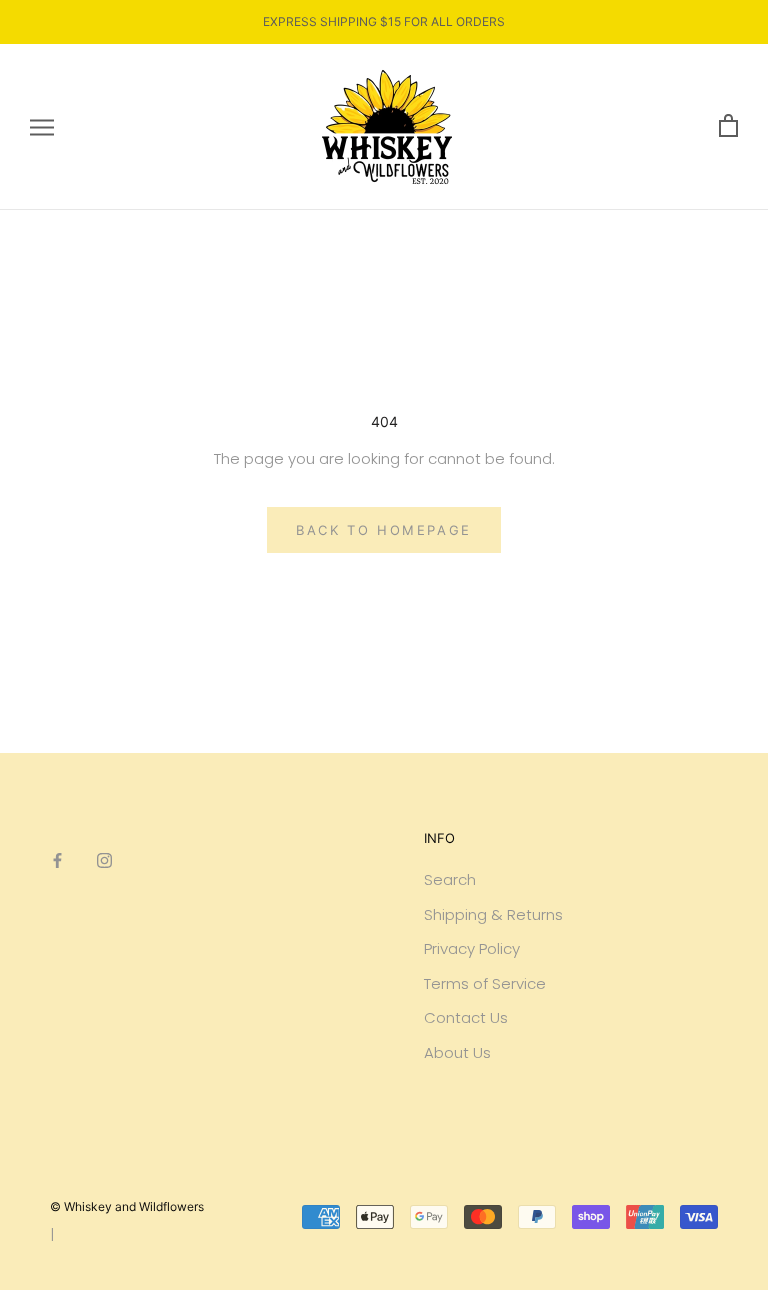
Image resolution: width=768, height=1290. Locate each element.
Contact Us (466, 1017)
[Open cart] (728, 126)
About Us (457, 1052)
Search (450, 879)
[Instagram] (104, 860)
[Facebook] (57, 860)
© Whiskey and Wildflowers (127, 1206)
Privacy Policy (472, 948)
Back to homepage (384, 530)
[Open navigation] (42, 126)
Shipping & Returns (493, 914)
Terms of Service (485, 983)
